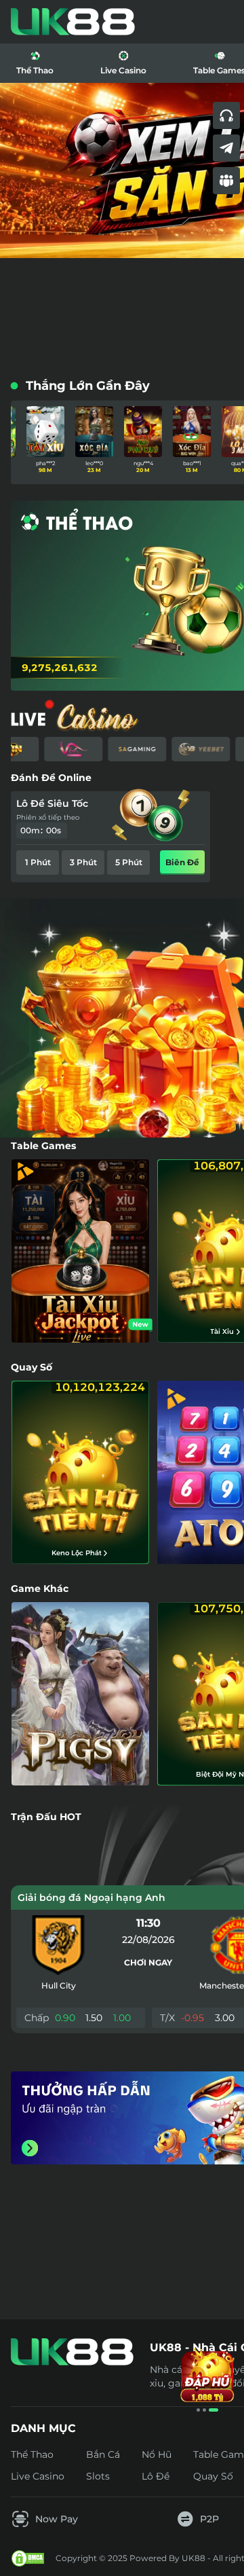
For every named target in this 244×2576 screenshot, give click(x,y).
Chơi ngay (148, 1962)
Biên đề (182, 862)
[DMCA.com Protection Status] (28, 2558)
